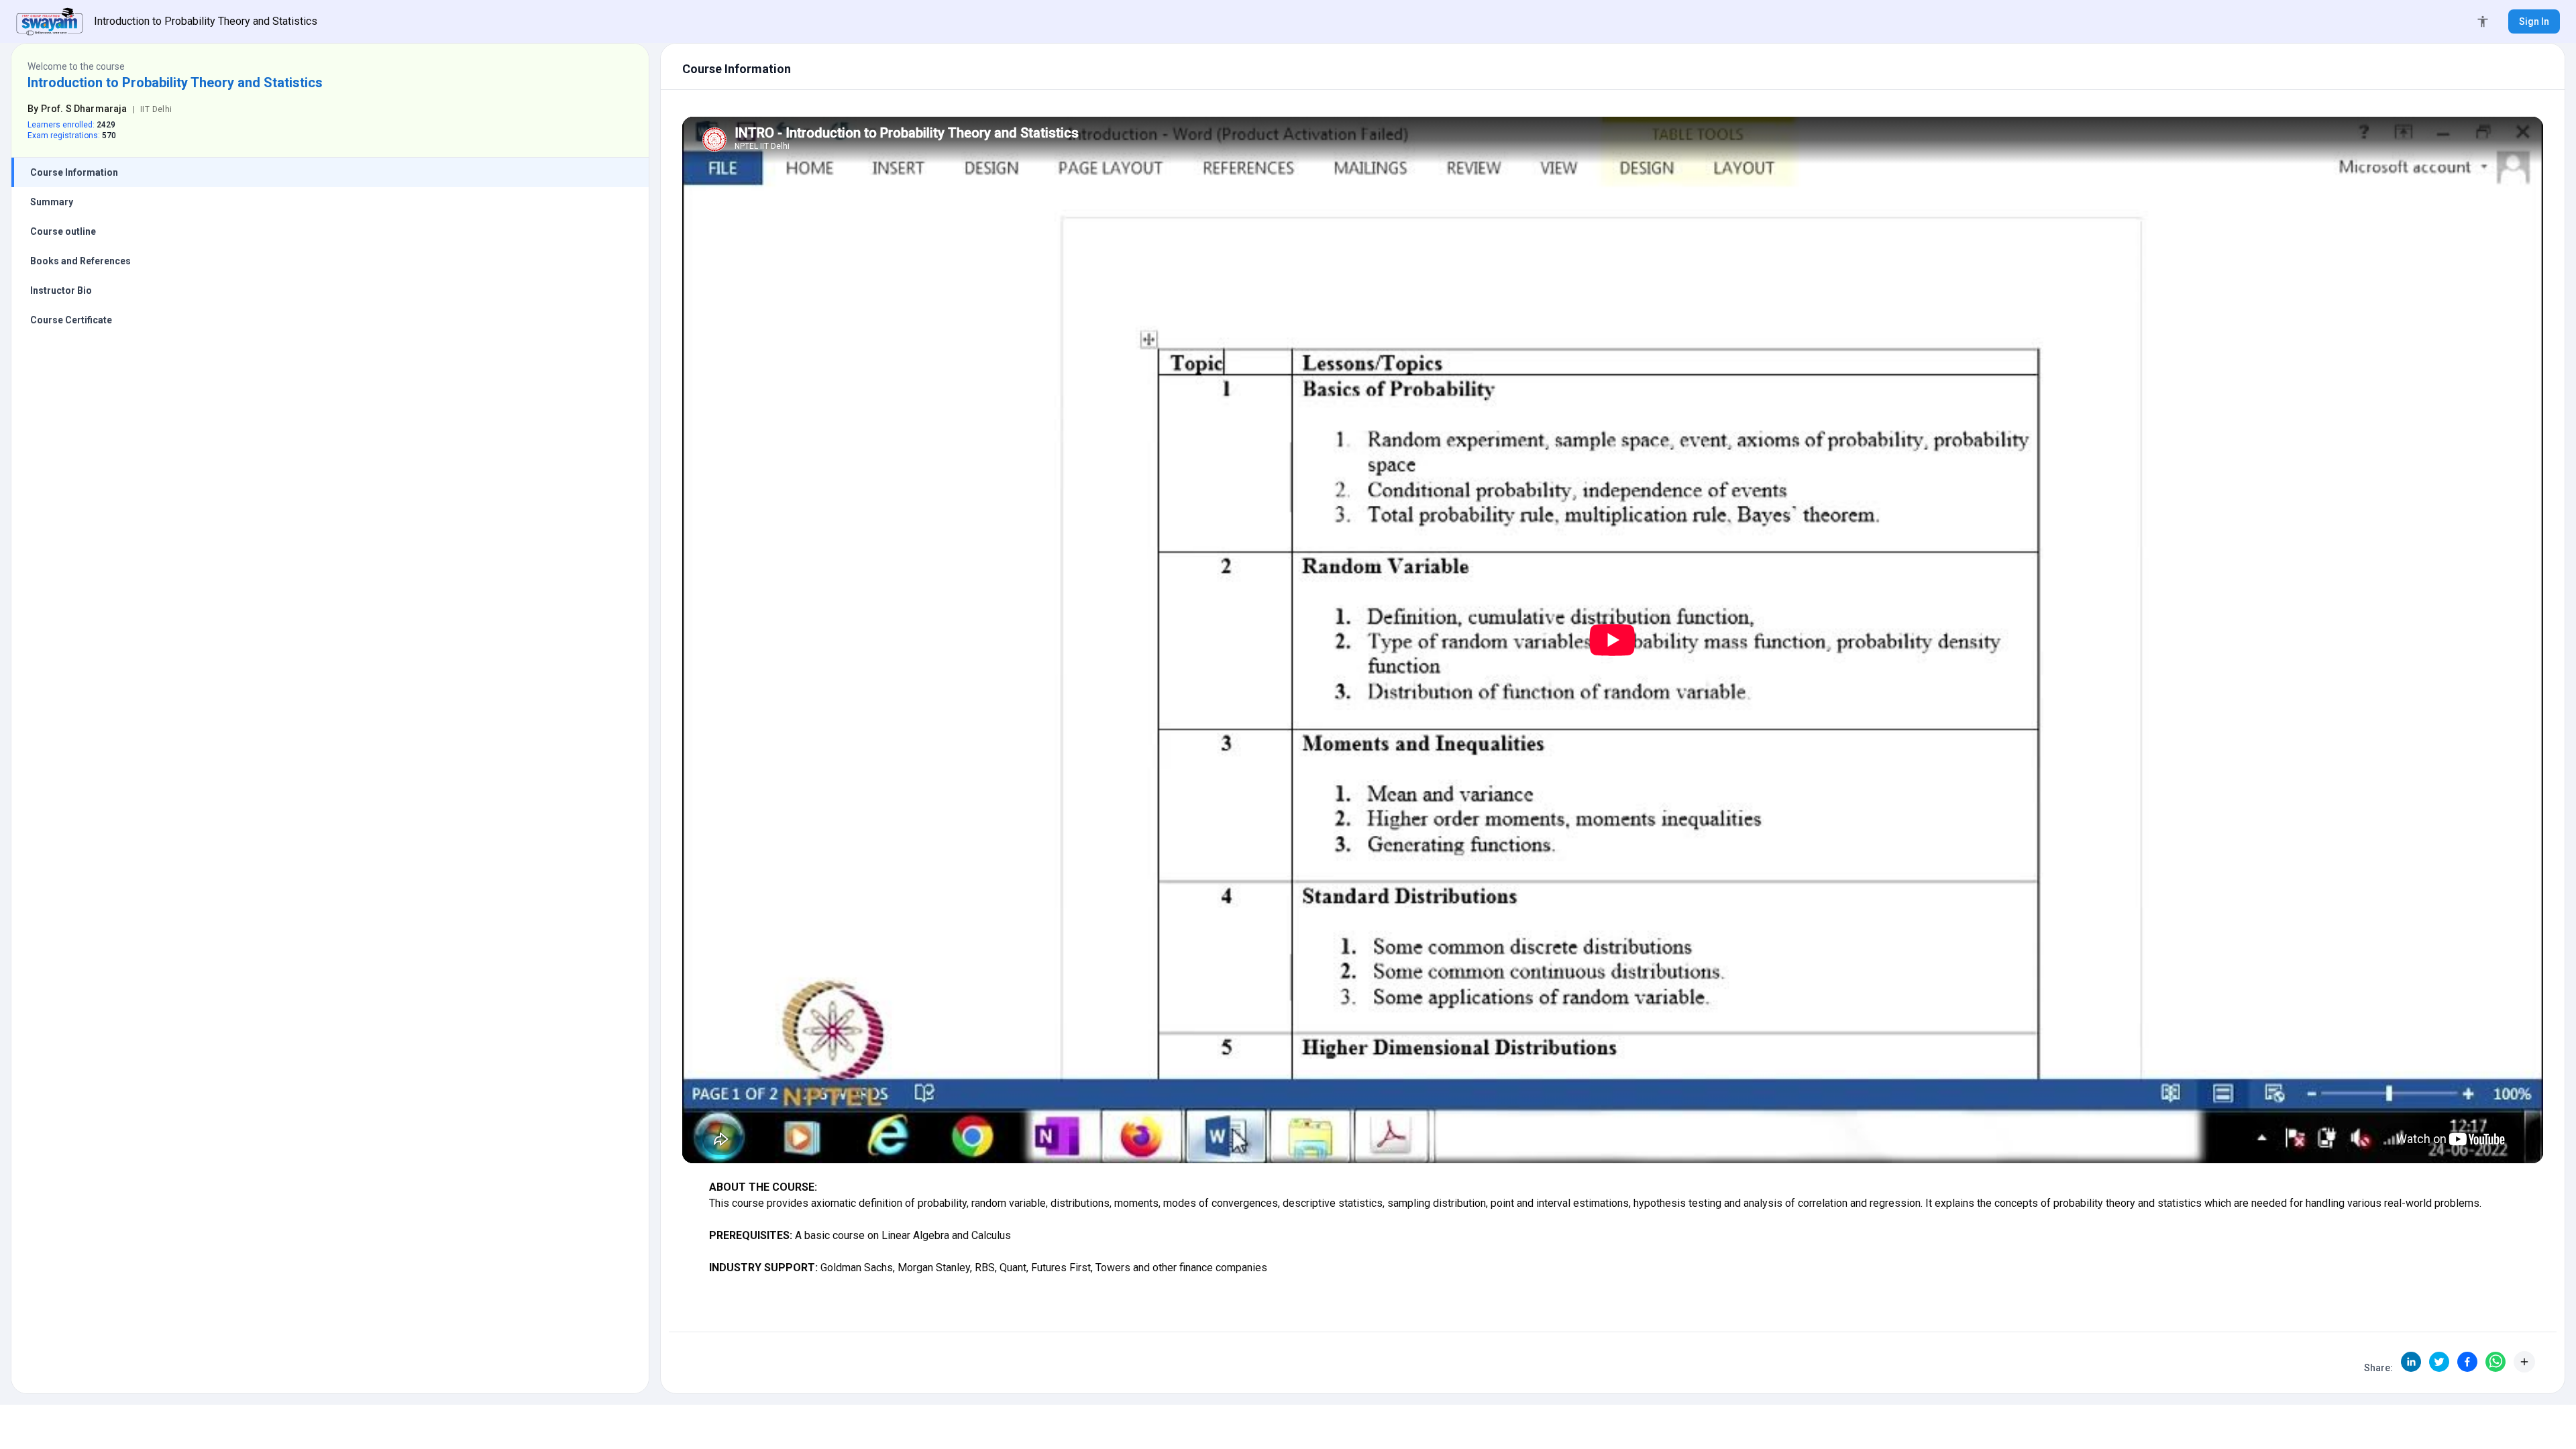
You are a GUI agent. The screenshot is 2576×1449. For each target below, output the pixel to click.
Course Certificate (71, 320)
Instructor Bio (61, 290)
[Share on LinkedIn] (2411, 1362)
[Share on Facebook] (2467, 1362)
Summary (52, 202)
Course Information (74, 172)
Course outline (63, 231)
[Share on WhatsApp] (2495, 1362)
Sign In (2534, 21)
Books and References (80, 261)
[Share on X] (2439, 1362)
